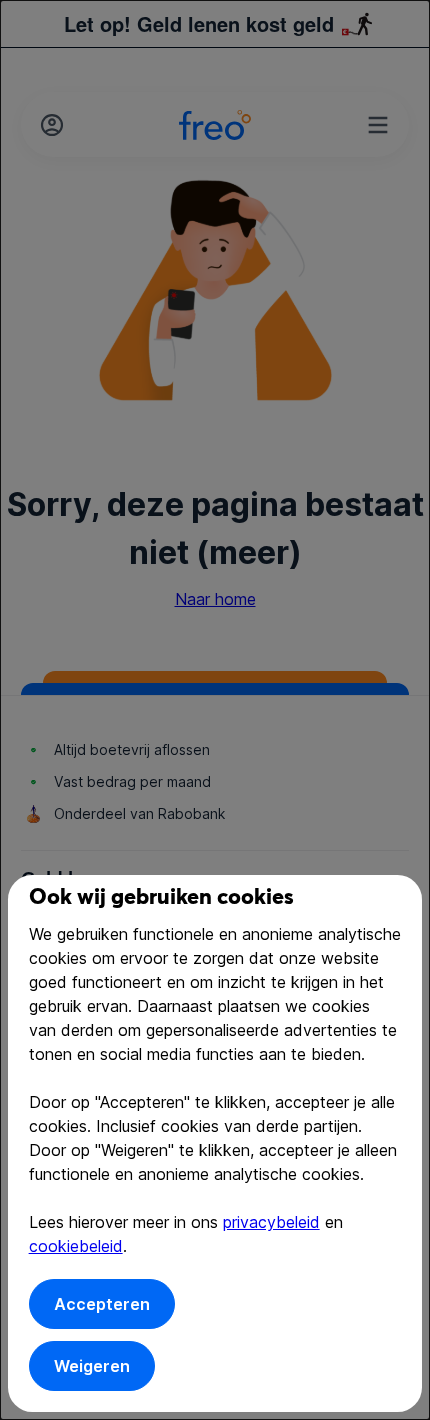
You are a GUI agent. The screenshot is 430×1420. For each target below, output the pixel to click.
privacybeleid (271, 1222)
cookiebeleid (76, 1246)
